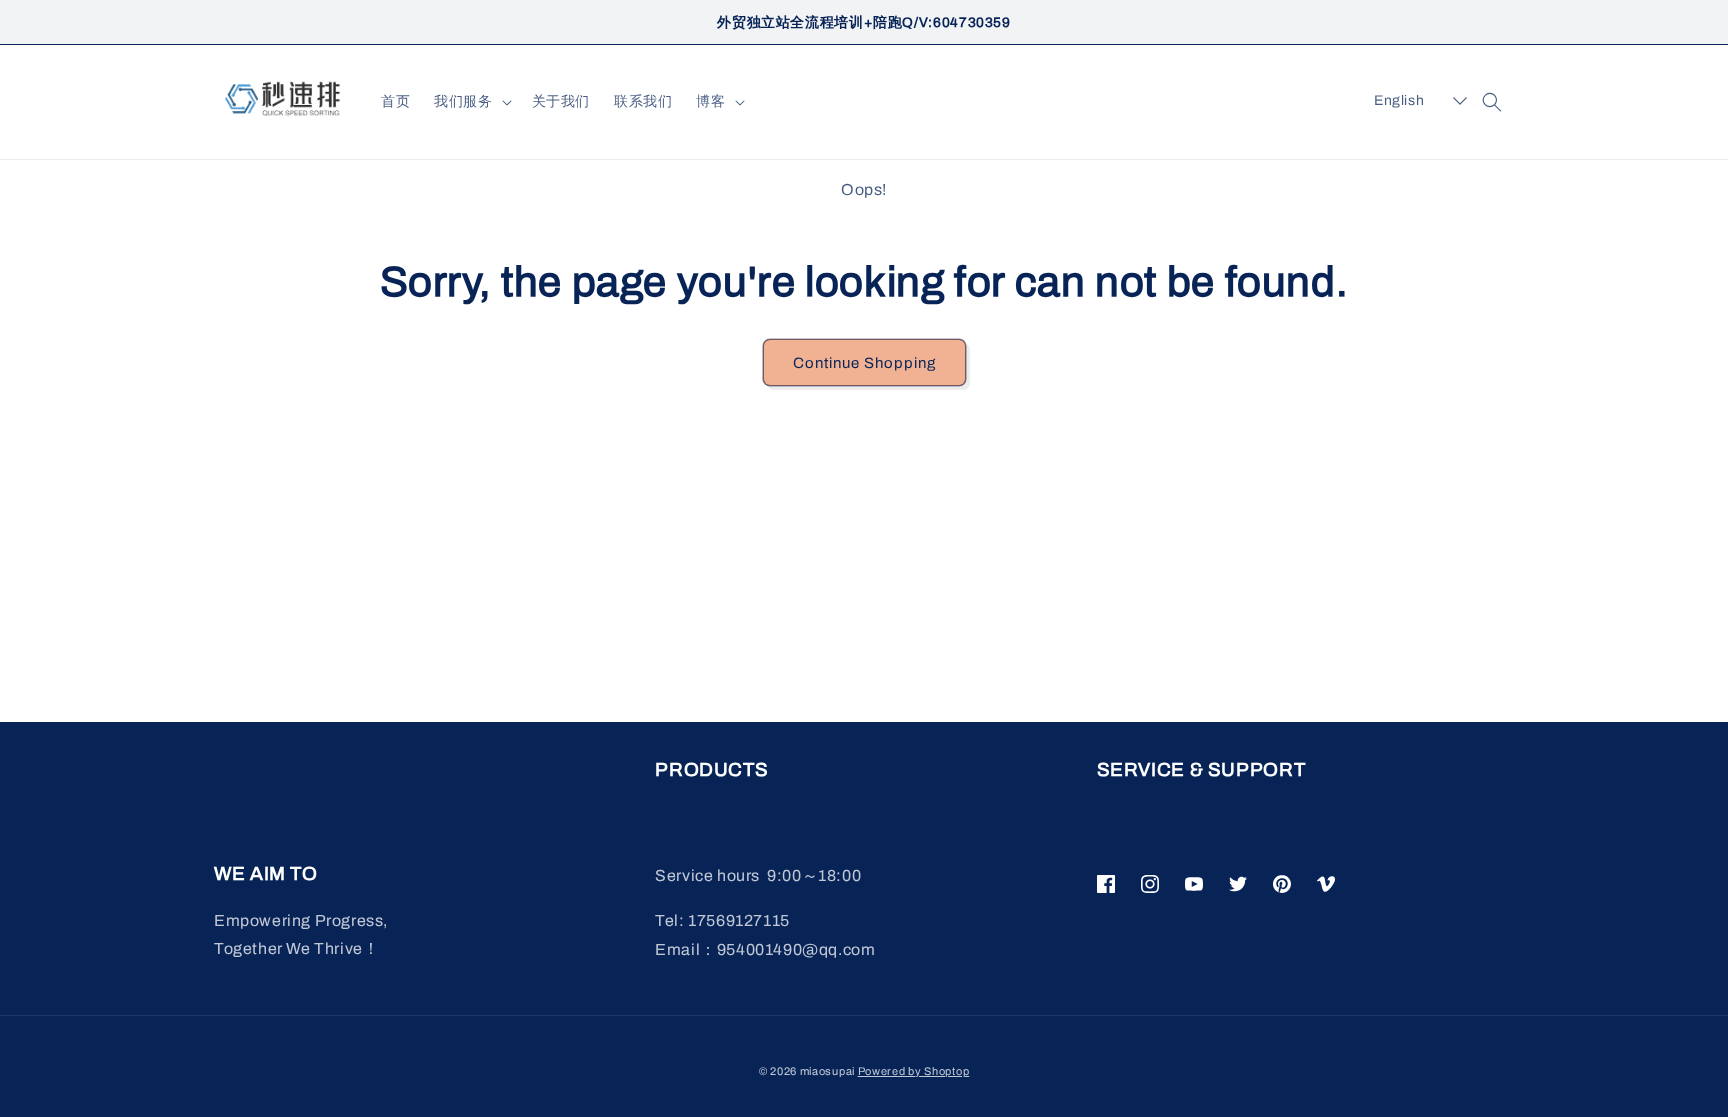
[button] (470, 102)
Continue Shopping (864, 363)
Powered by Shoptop (914, 1071)
